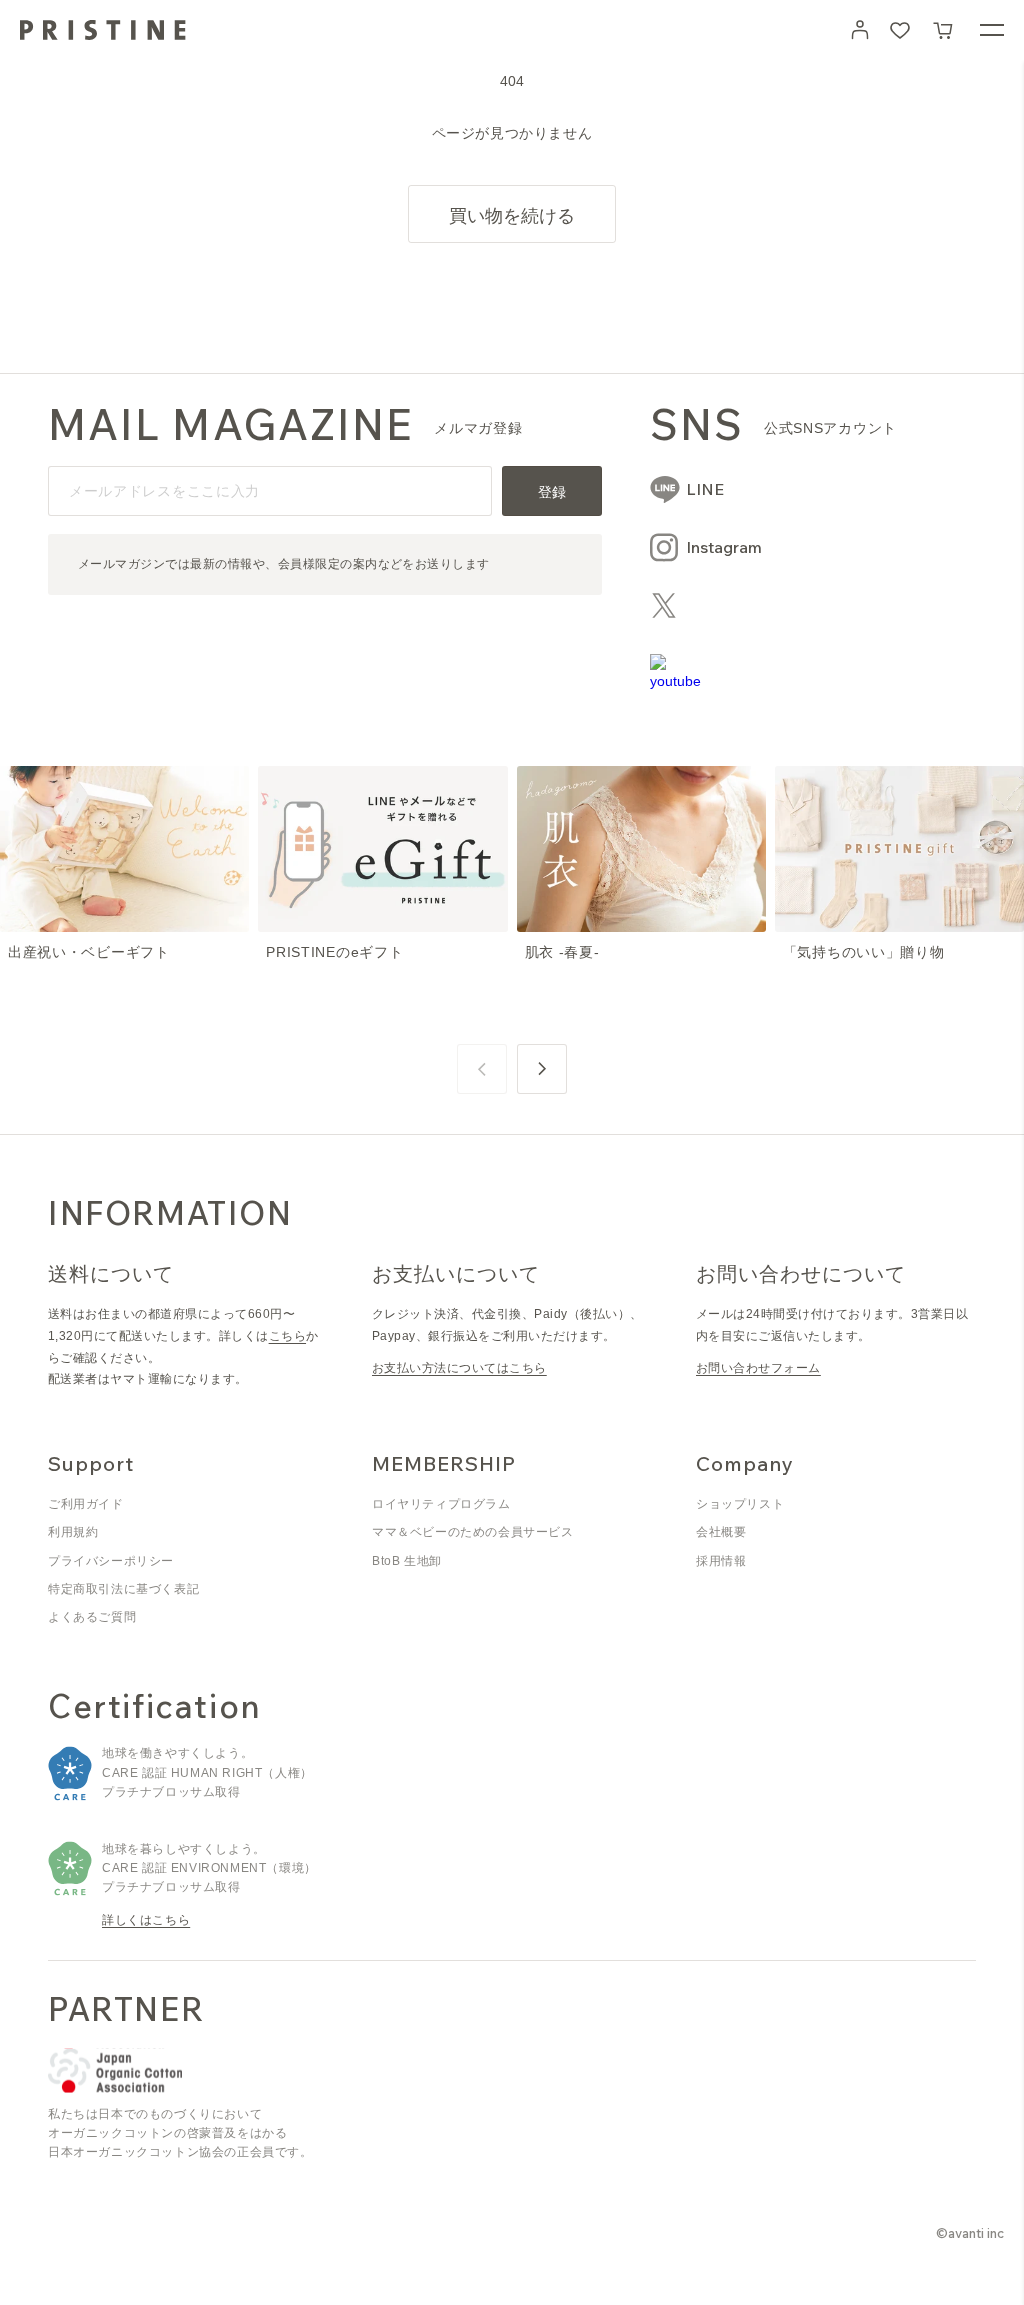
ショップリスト (740, 1504)
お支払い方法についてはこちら (459, 1368)
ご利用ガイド (86, 1504)
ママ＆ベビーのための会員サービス (473, 1532)
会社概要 (721, 1532)
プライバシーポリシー (111, 1561)
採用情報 (721, 1561)
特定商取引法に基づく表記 (123, 1589)
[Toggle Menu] (992, 30)
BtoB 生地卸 (407, 1561)
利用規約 (73, 1532)
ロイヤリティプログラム (441, 1504)
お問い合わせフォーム (758, 1368)
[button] (944, 30)
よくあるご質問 (92, 1617)
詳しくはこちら (146, 1920)
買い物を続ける (512, 215)
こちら (287, 1336)
